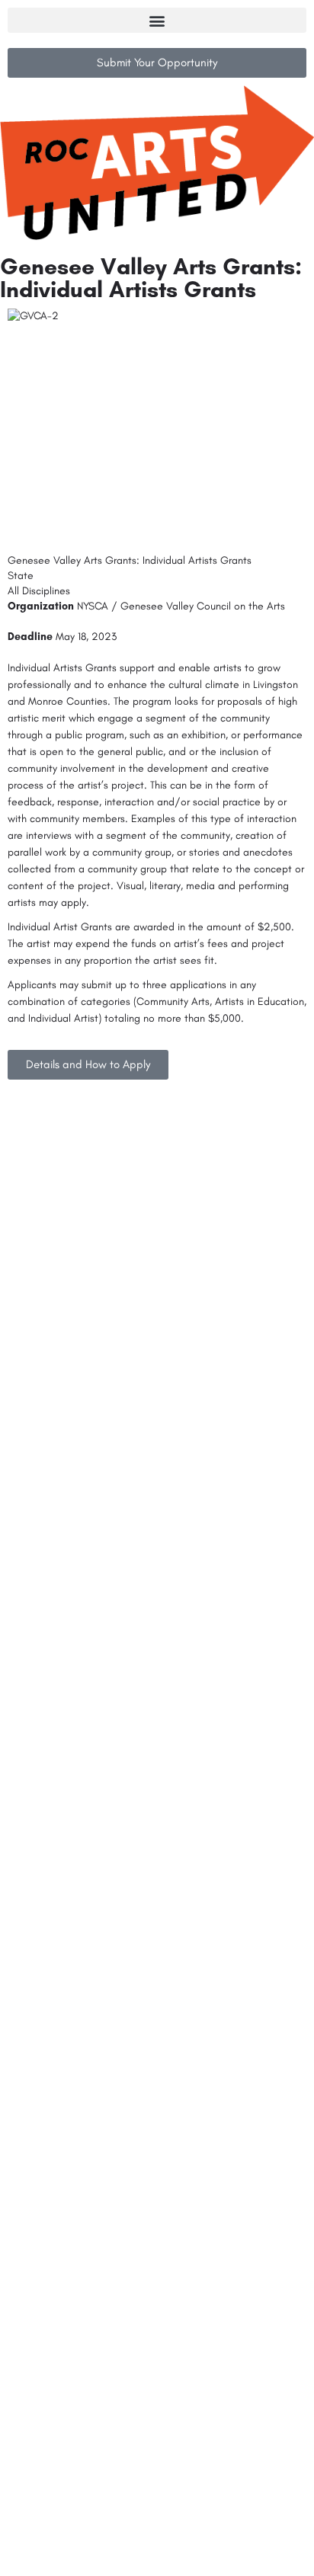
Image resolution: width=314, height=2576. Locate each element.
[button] (157, 20)
